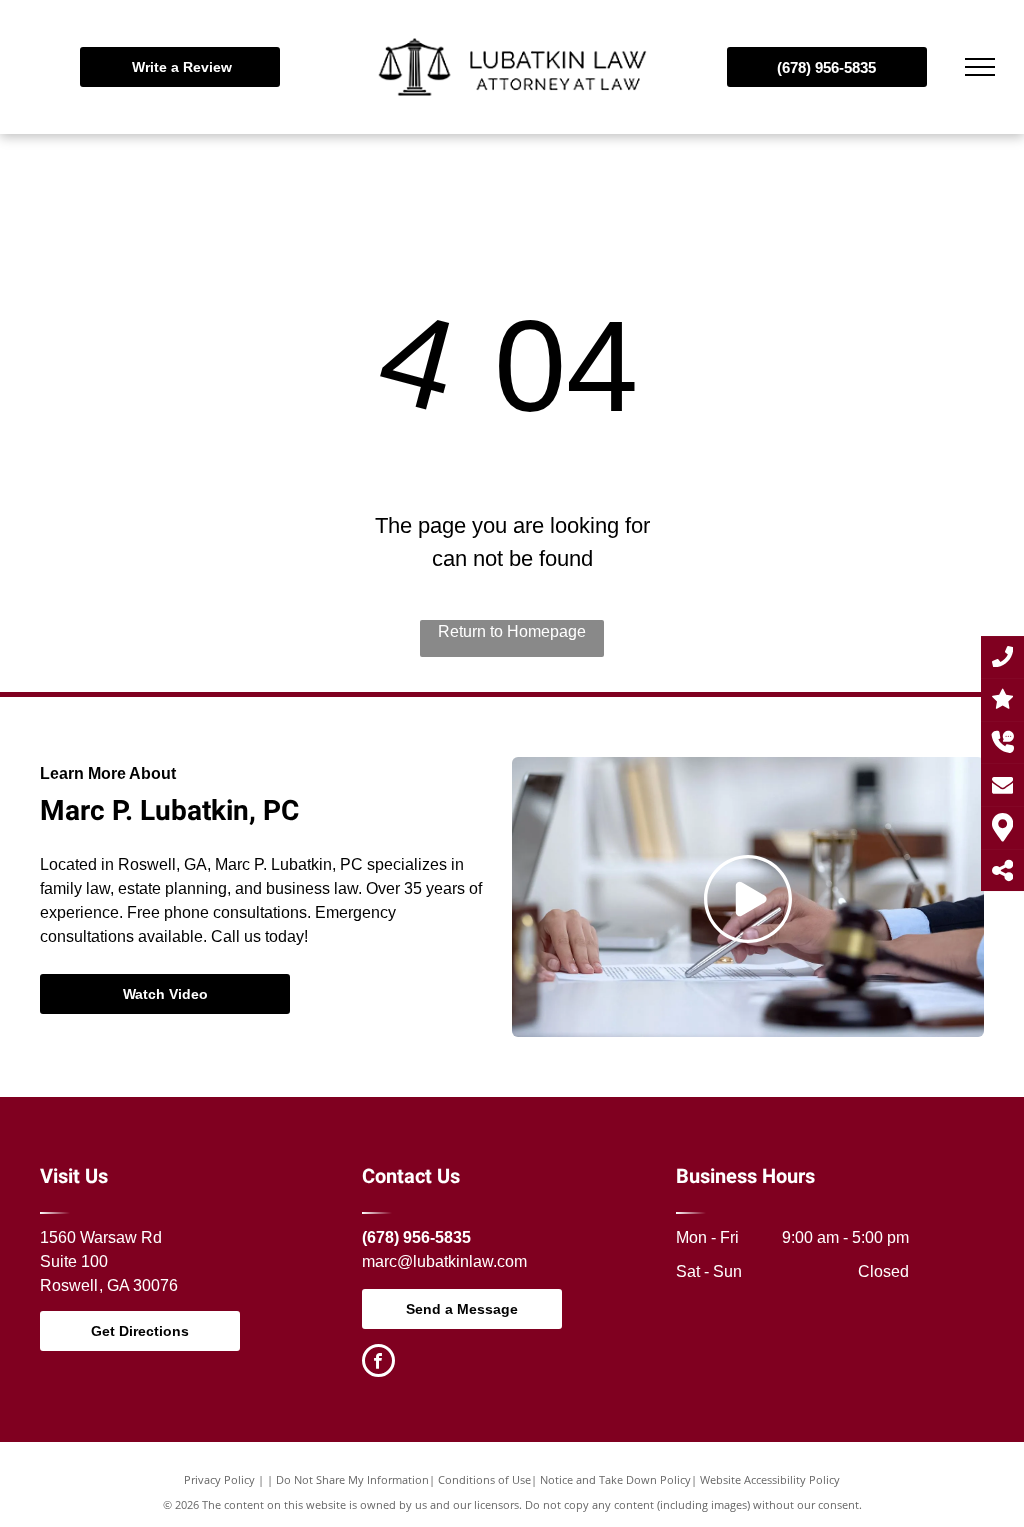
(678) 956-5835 (416, 1237)
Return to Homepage (512, 631)
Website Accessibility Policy (770, 1479)
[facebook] (378, 1363)
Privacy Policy (219, 1479)
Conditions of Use (484, 1479)
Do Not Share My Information (352, 1479)
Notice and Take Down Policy (615, 1479)
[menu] (980, 67)
